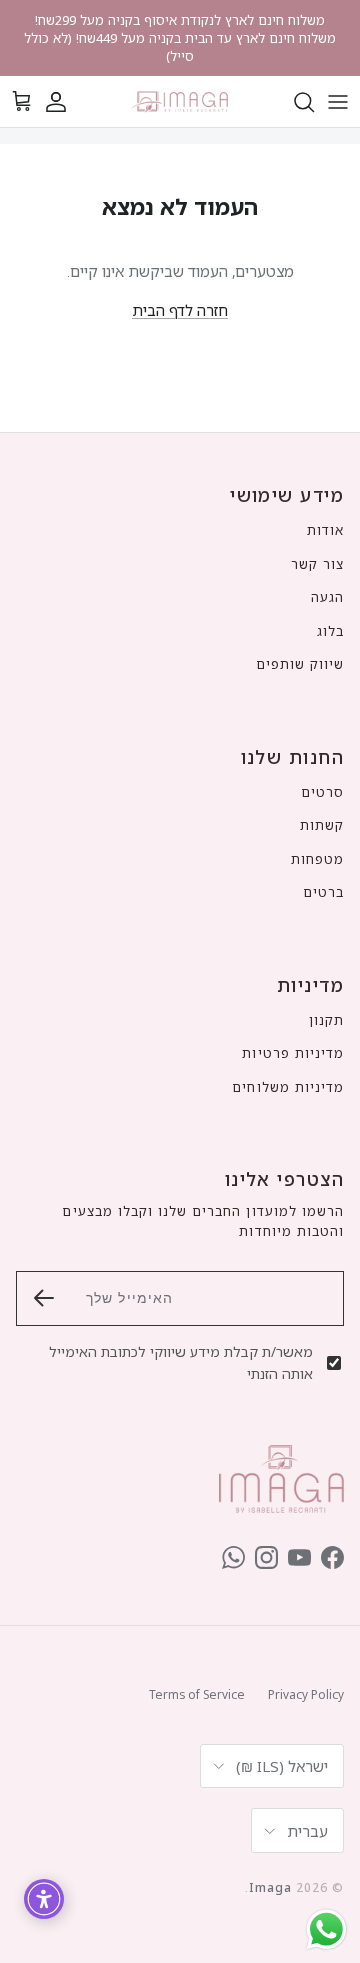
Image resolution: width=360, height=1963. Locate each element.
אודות (325, 530)
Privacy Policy (306, 1694)
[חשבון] (66, 102)
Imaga (270, 1887)
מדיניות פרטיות (293, 1053)
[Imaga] (180, 101)
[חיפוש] (294, 102)
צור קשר (317, 564)
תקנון (326, 1020)
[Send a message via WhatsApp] (326, 1929)
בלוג (330, 631)
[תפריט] (338, 102)
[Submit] (44, 1298)
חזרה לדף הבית (180, 310)
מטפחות (317, 859)
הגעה (327, 597)
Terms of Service (197, 1694)
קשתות (322, 825)
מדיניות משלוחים (288, 1087)
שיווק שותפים (300, 664)
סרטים (322, 792)
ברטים (323, 892)
